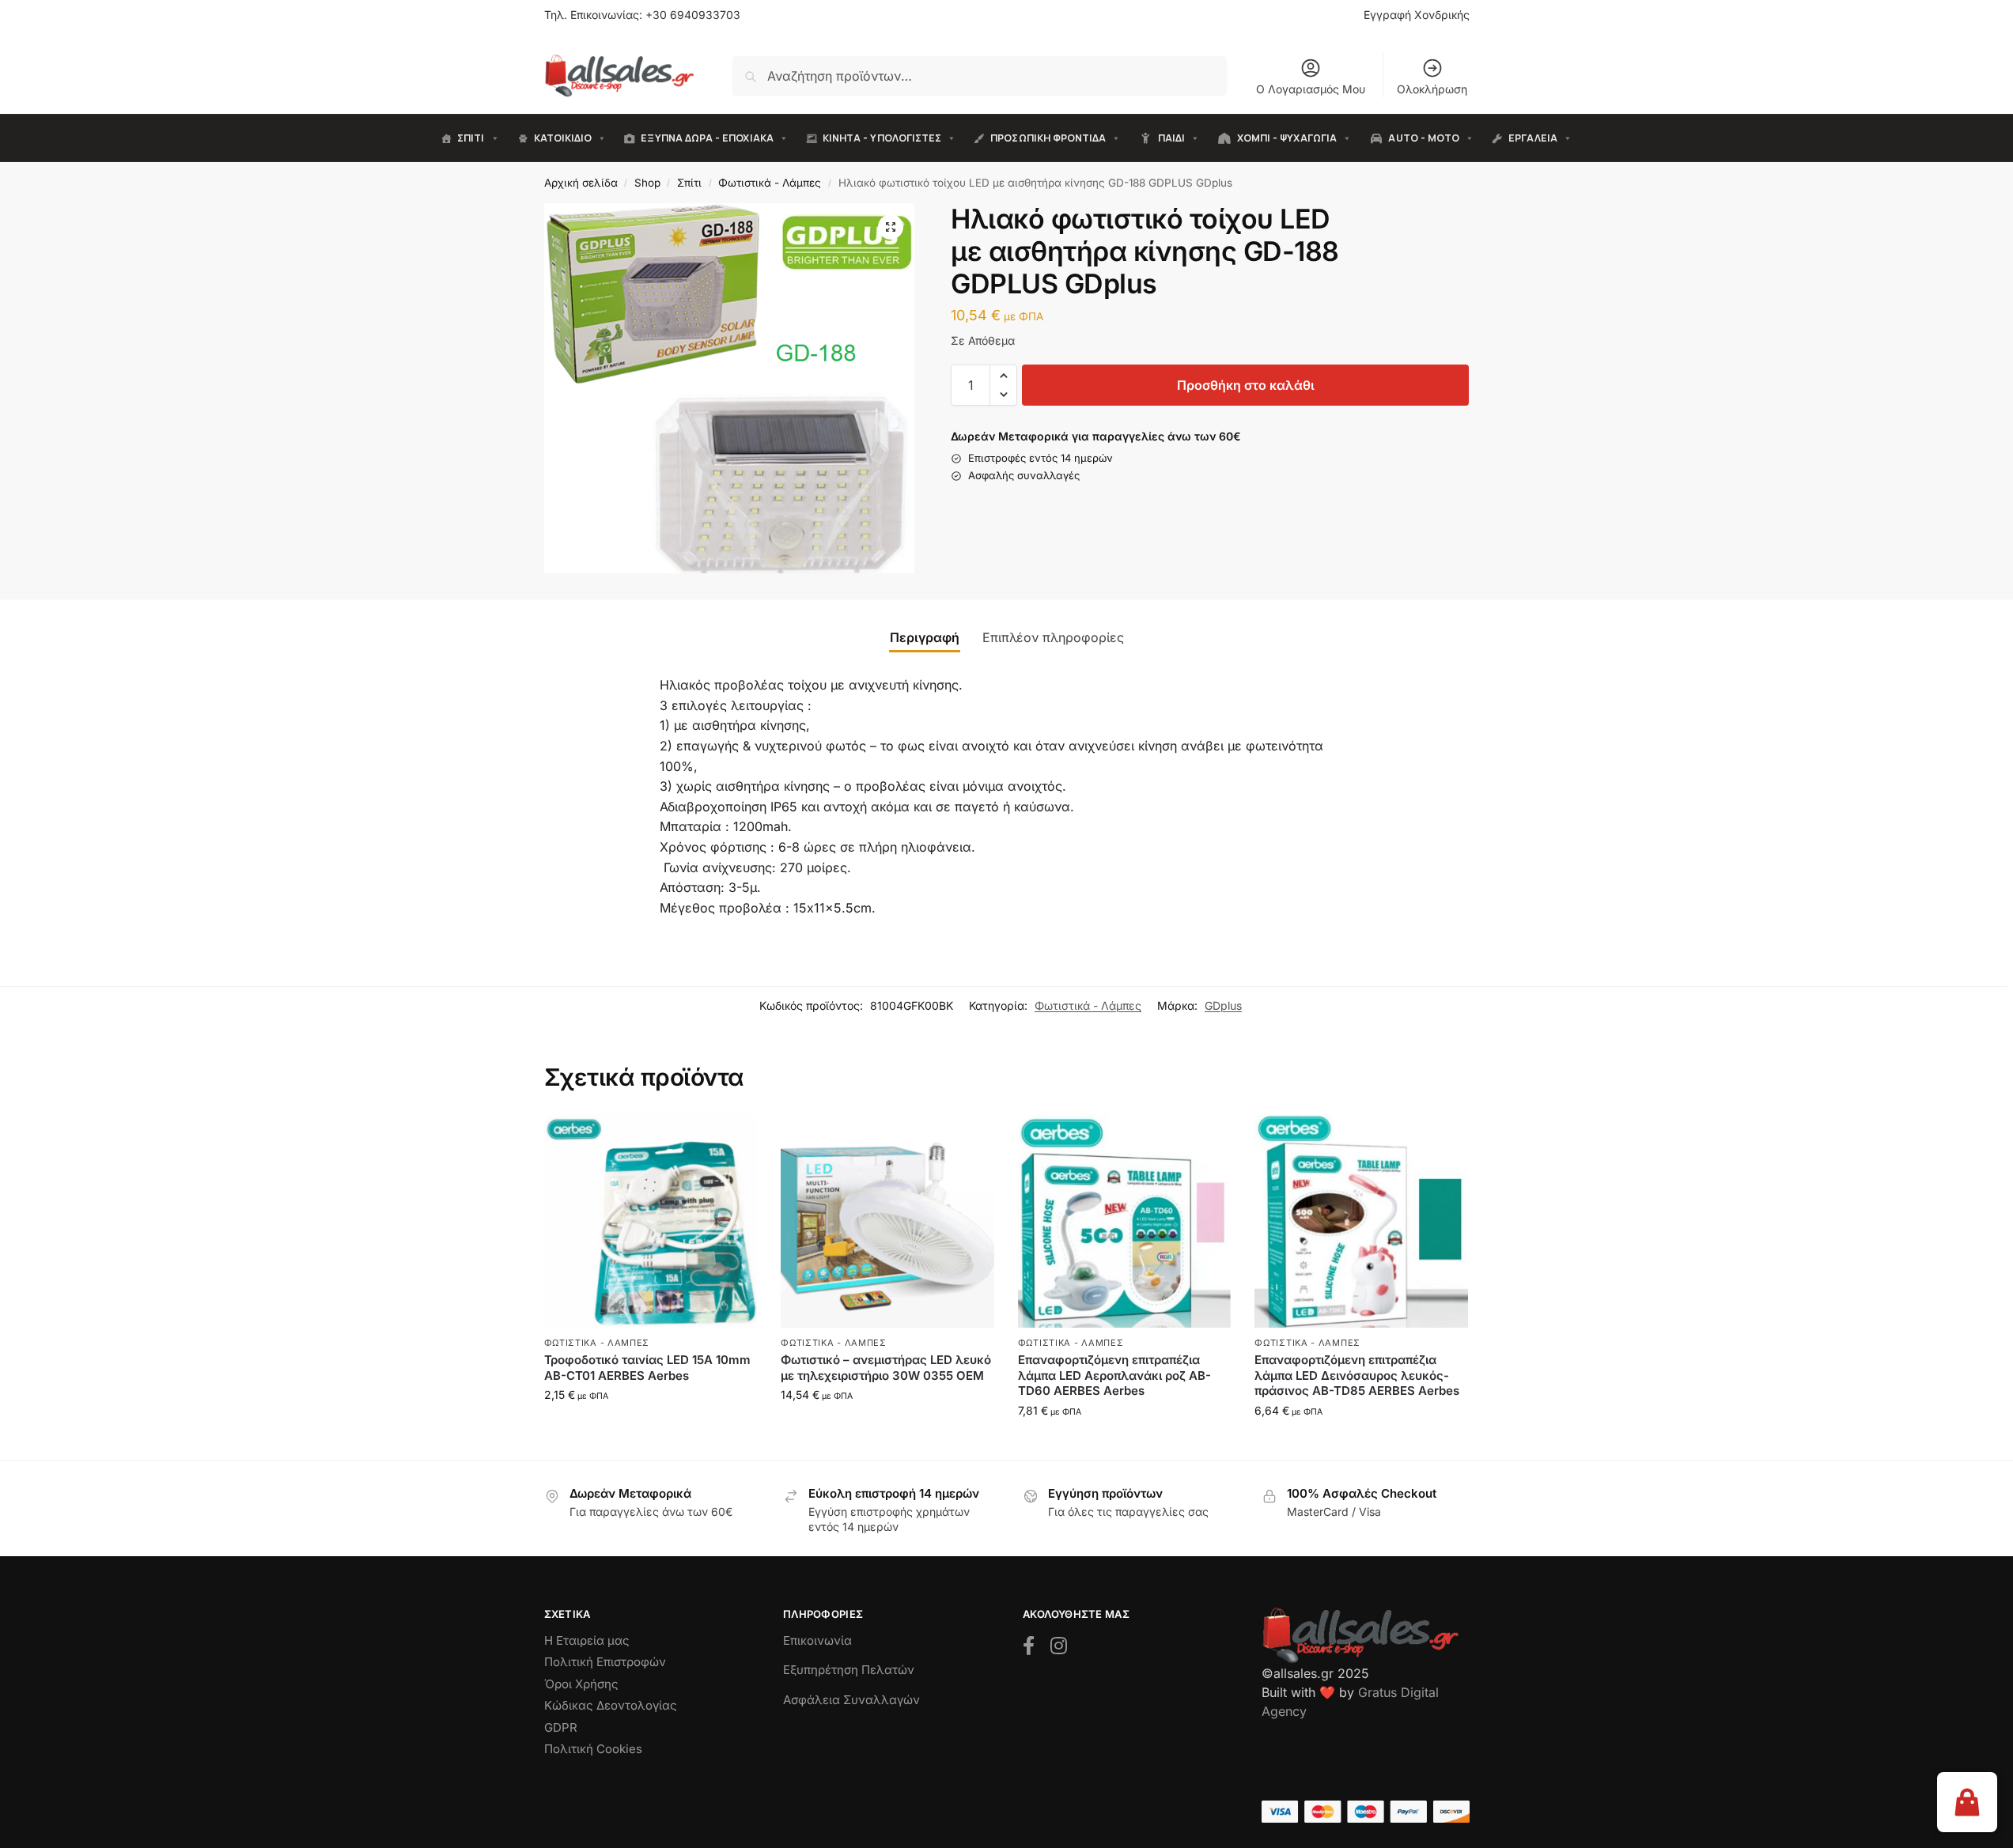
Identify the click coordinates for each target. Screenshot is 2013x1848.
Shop (647, 183)
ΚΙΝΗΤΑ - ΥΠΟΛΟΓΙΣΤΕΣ (882, 138)
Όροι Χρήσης (581, 1684)
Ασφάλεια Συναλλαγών (851, 1700)
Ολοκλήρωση (1432, 89)
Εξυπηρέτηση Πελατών (849, 1670)
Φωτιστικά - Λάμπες (770, 183)
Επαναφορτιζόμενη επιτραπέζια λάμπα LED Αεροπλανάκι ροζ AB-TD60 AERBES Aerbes (1114, 1375)
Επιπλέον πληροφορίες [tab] (1053, 637)
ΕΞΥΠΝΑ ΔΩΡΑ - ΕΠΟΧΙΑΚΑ (707, 138)
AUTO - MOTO (1424, 138)
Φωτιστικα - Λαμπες (597, 1343)
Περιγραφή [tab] (925, 637)
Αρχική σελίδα (581, 183)
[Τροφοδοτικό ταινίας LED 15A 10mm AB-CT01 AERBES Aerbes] (651, 1221)
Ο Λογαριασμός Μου (1311, 89)
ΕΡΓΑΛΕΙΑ (1533, 138)
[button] (891, 227)
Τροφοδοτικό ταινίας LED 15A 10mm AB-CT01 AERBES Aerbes (647, 1368)
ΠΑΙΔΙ (1171, 138)
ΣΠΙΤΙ (471, 138)
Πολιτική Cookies (593, 1749)
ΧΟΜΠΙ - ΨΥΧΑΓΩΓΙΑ (1287, 138)
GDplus (1223, 1005)
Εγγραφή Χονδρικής (1417, 15)
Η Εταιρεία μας (587, 1640)
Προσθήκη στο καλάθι (1246, 385)
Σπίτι (689, 183)
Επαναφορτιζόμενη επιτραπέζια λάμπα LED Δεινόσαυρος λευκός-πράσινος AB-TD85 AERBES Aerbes (1357, 1375)
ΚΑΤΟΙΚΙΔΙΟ (563, 138)
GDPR (561, 1727)
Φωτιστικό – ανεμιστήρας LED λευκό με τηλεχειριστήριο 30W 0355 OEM (886, 1368)
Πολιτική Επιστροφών (605, 1662)
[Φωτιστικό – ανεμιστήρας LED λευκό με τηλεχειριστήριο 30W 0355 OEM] (887, 1221)
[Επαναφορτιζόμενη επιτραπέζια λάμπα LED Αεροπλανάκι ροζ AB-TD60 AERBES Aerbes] (1125, 1221)
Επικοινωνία (817, 1640)
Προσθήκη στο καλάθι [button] (651, 1428)
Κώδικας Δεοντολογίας (611, 1705)
